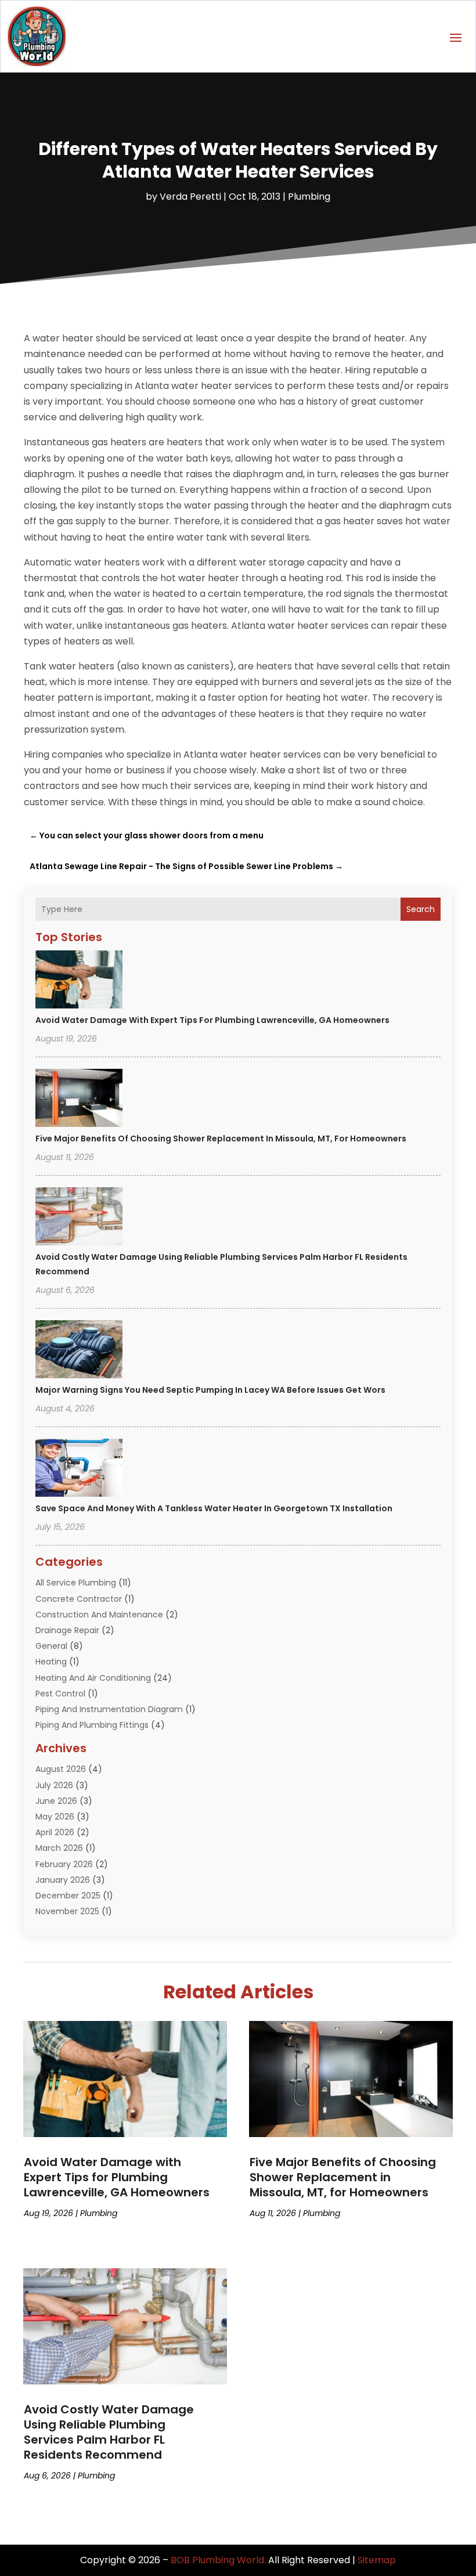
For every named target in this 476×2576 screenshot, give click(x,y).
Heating (51, 1662)
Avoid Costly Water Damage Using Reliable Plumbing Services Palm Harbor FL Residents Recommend (109, 2432)
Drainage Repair (67, 1630)
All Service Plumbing (76, 1583)
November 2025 (67, 1911)
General (51, 1646)
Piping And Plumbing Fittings (92, 1725)
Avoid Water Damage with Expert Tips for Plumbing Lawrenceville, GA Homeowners (212, 1020)
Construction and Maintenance (99, 1615)
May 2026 (55, 1817)
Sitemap (377, 2560)
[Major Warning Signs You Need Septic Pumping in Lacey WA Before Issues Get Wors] (79, 1351)
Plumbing (309, 197)
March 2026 (59, 1848)
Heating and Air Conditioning (93, 1678)
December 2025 (68, 1896)
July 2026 (54, 1785)
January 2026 (63, 1880)
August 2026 (61, 1769)
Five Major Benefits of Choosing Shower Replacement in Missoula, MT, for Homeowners (221, 1139)
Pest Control (60, 1694)
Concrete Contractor (79, 1599)
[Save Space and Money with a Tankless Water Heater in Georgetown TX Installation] (79, 1469)
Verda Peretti (190, 197)
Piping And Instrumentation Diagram (109, 1709)
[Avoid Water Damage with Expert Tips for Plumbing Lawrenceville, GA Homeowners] (79, 981)
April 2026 (55, 1832)
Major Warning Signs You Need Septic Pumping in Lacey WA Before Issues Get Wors (210, 1390)
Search (421, 909)
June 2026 (56, 1801)
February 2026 (64, 1864)
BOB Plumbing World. (218, 2560)
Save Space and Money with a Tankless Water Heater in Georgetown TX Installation (214, 1508)
